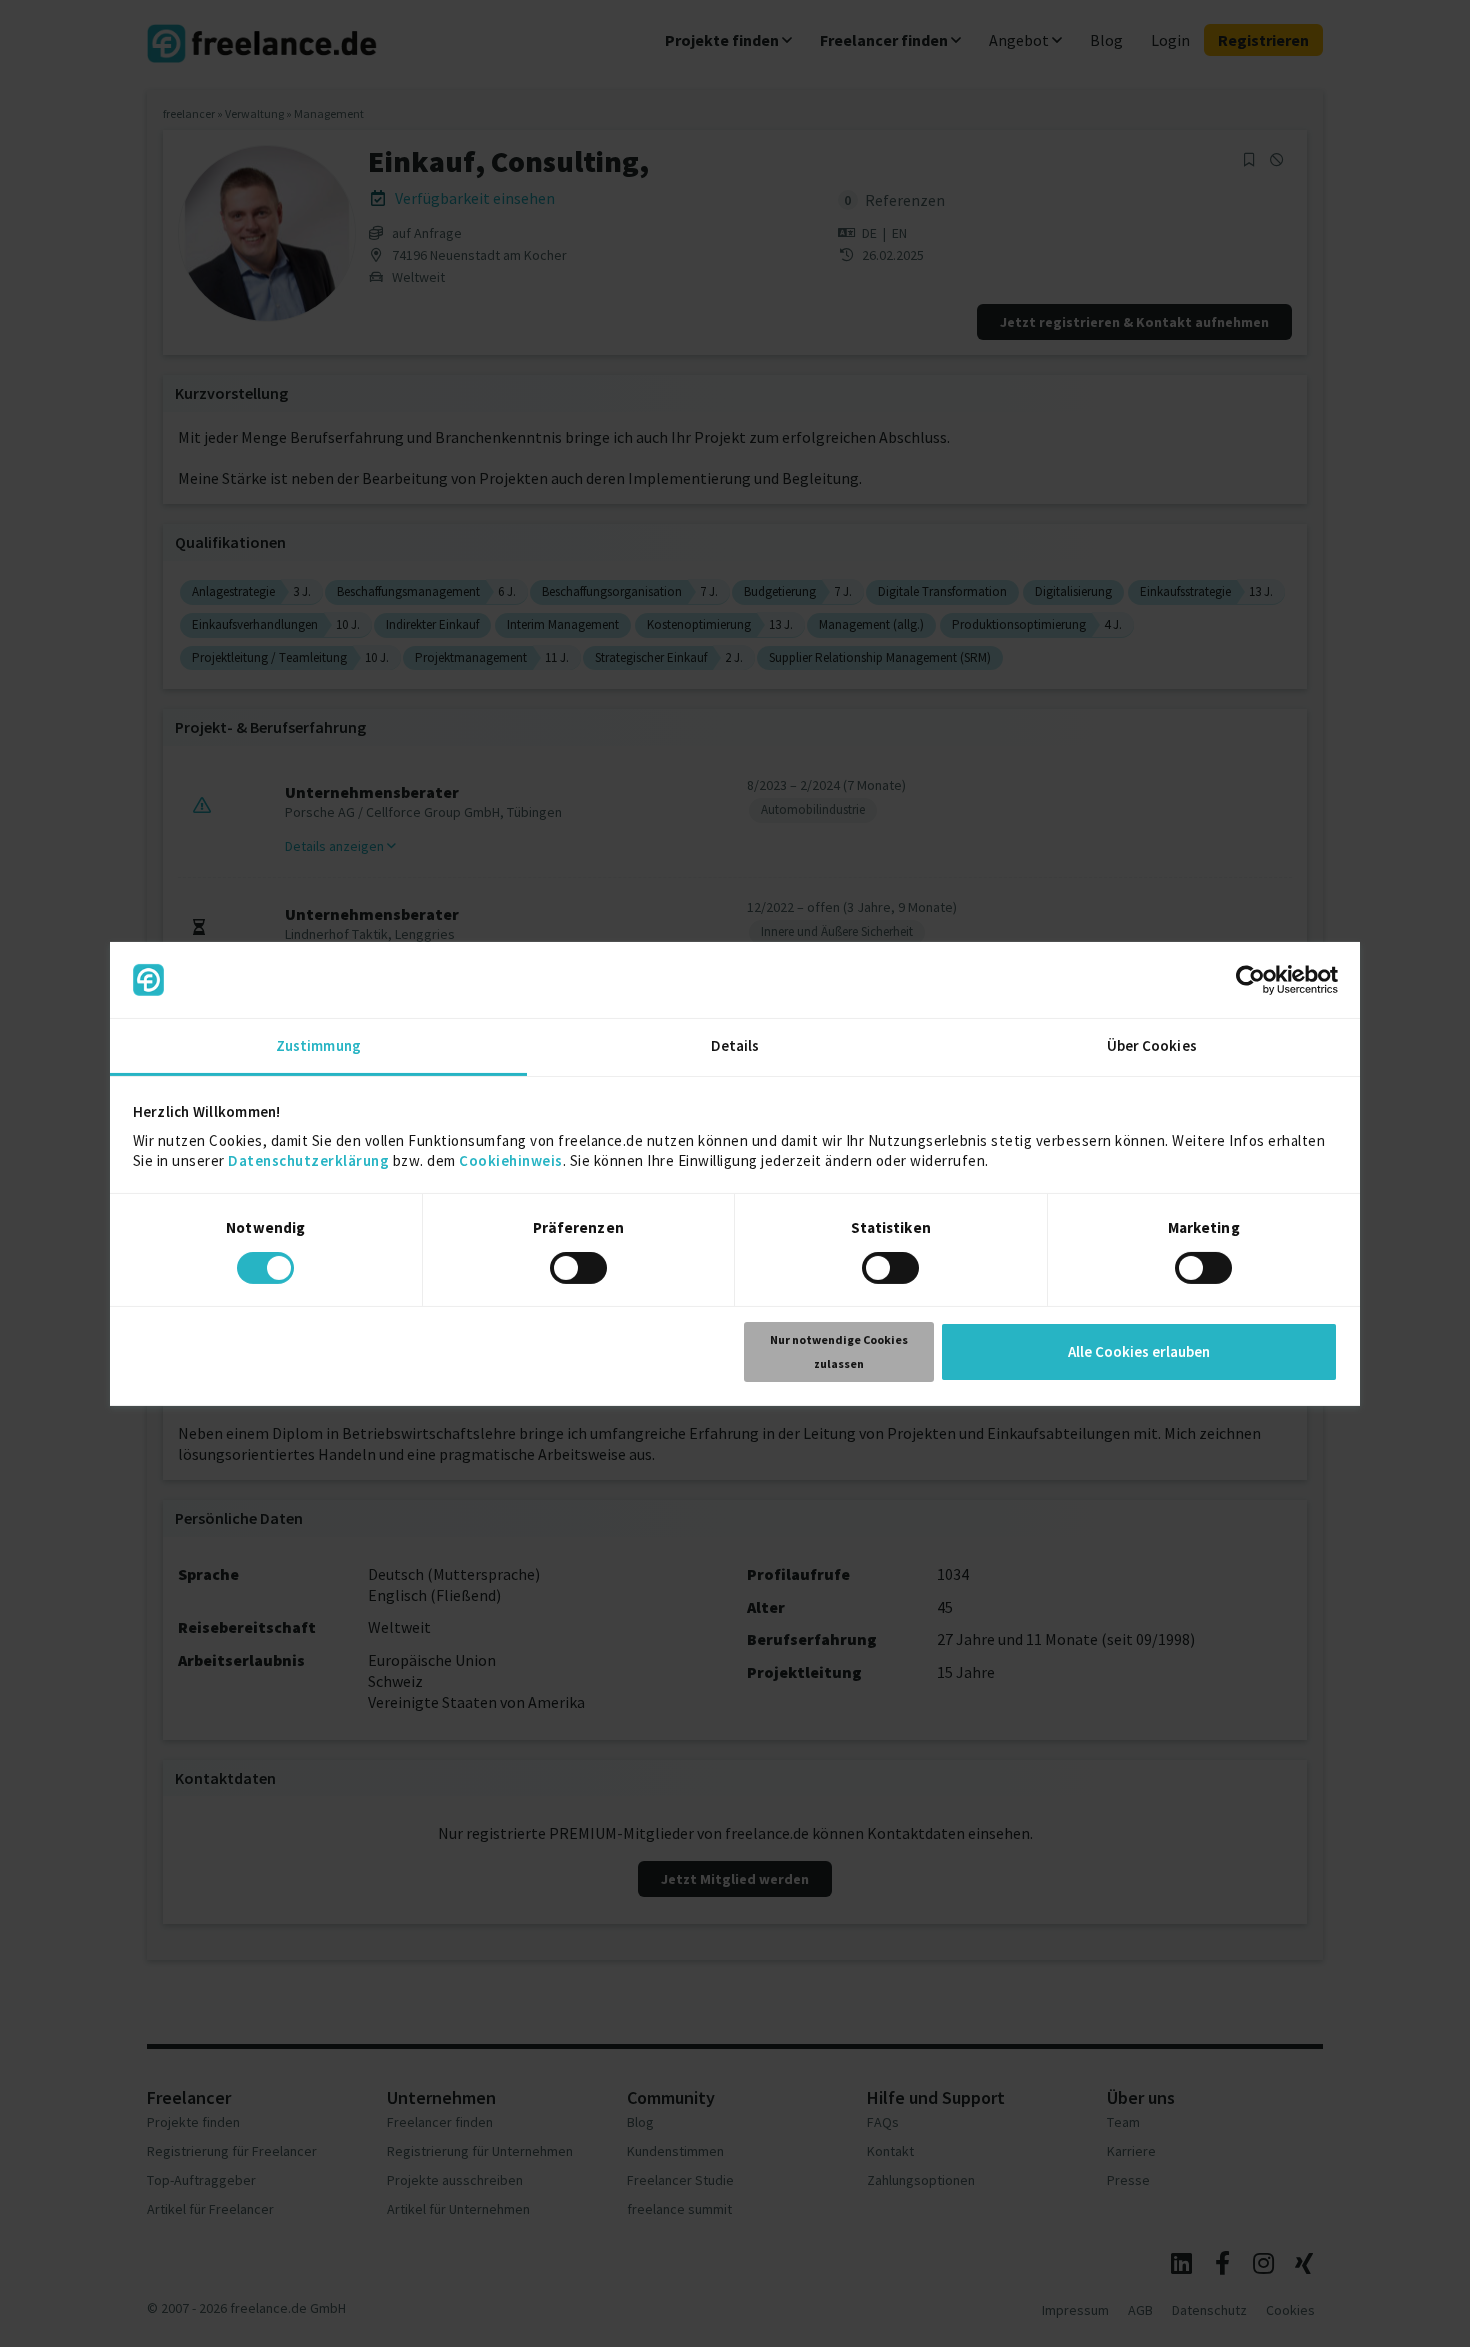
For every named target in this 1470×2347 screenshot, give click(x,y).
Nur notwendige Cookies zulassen (839, 1351)
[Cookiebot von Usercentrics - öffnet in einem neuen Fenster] (1250, 980)
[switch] (581, 1271)
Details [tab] (735, 1045)
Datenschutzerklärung (308, 1160)
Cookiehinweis (511, 1160)
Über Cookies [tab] (1152, 1045)
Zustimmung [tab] (318, 1045)
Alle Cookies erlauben (1139, 1351)
